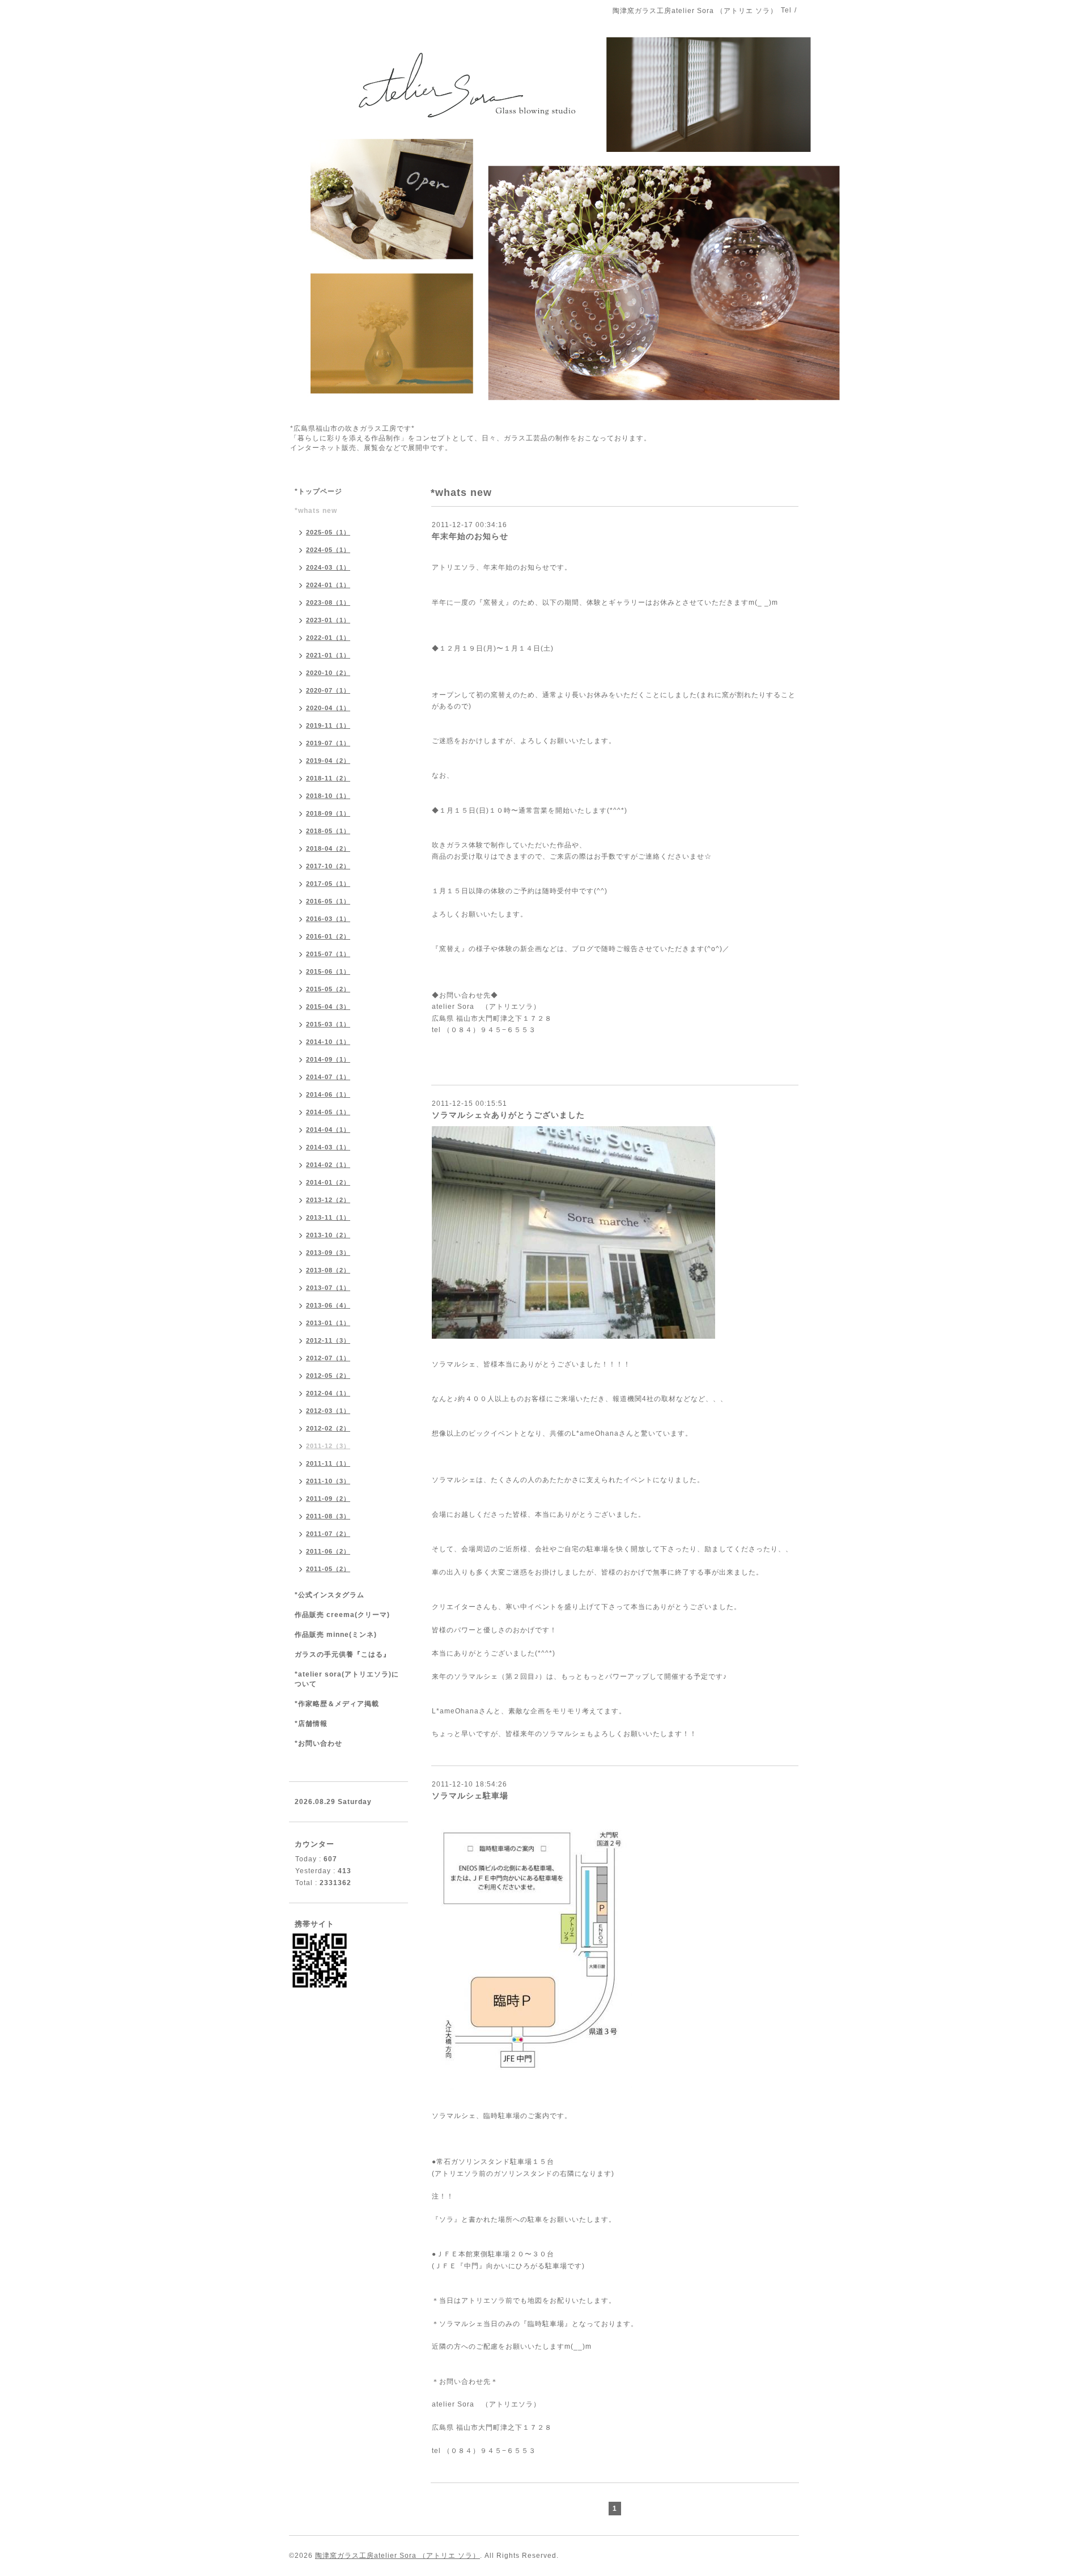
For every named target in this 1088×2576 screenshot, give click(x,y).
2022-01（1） (328, 638)
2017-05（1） (328, 884)
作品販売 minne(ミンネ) (336, 1635)
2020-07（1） (328, 690)
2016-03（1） (328, 919)
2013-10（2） (328, 1235)
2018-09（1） (328, 813)
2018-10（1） (328, 796)
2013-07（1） (328, 1288)
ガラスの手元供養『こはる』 (343, 1654)
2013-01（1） (328, 1323)
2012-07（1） (328, 1358)
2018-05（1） (328, 831)
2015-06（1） (328, 971)
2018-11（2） (328, 778)
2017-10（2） (328, 866)
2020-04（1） (328, 708)
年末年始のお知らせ (470, 536)
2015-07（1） (328, 954)
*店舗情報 (311, 1724)
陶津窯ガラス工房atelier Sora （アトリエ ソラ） (398, 2556)
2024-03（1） (328, 567)
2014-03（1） (328, 1147)
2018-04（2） (328, 848)
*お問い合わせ (318, 1743)
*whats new (316, 511)
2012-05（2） (328, 1376)
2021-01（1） (328, 655)
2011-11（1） (328, 1463)
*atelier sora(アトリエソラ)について (347, 1679)
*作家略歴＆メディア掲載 (337, 1704)
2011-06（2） (328, 1551)
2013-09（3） (328, 1253)
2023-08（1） (328, 602)
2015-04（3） (328, 1007)
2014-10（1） (328, 1042)
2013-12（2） (328, 1200)
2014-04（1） (328, 1130)
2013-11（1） (328, 1217)
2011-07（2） (328, 1534)
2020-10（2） (328, 673)
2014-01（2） (328, 1182)
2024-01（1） (328, 585)
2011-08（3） (328, 1516)
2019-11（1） (328, 725)
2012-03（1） (328, 1411)
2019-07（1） (328, 743)
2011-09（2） (328, 1499)
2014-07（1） (328, 1077)
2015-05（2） (328, 989)
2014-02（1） (328, 1165)
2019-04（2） (328, 761)
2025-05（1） (328, 532)
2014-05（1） (328, 1112)
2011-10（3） (328, 1481)
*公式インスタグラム (330, 1595)
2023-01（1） (328, 620)
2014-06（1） (328, 1094)
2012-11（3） (328, 1340)
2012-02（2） (328, 1428)
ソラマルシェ (454, 2116)
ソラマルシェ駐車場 (470, 1796)
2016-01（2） (328, 936)
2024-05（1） (328, 550)
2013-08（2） (328, 1270)
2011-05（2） (328, 1569)
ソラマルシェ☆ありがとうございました (508, 1115)
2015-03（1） (328, 1024)
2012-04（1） (328, 1393)
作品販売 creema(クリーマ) (342, 1615)
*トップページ (318, 491)
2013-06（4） (328, 1305)
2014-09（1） (328, 1059)
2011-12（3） (328, 1446)
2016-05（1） (328, 901)
